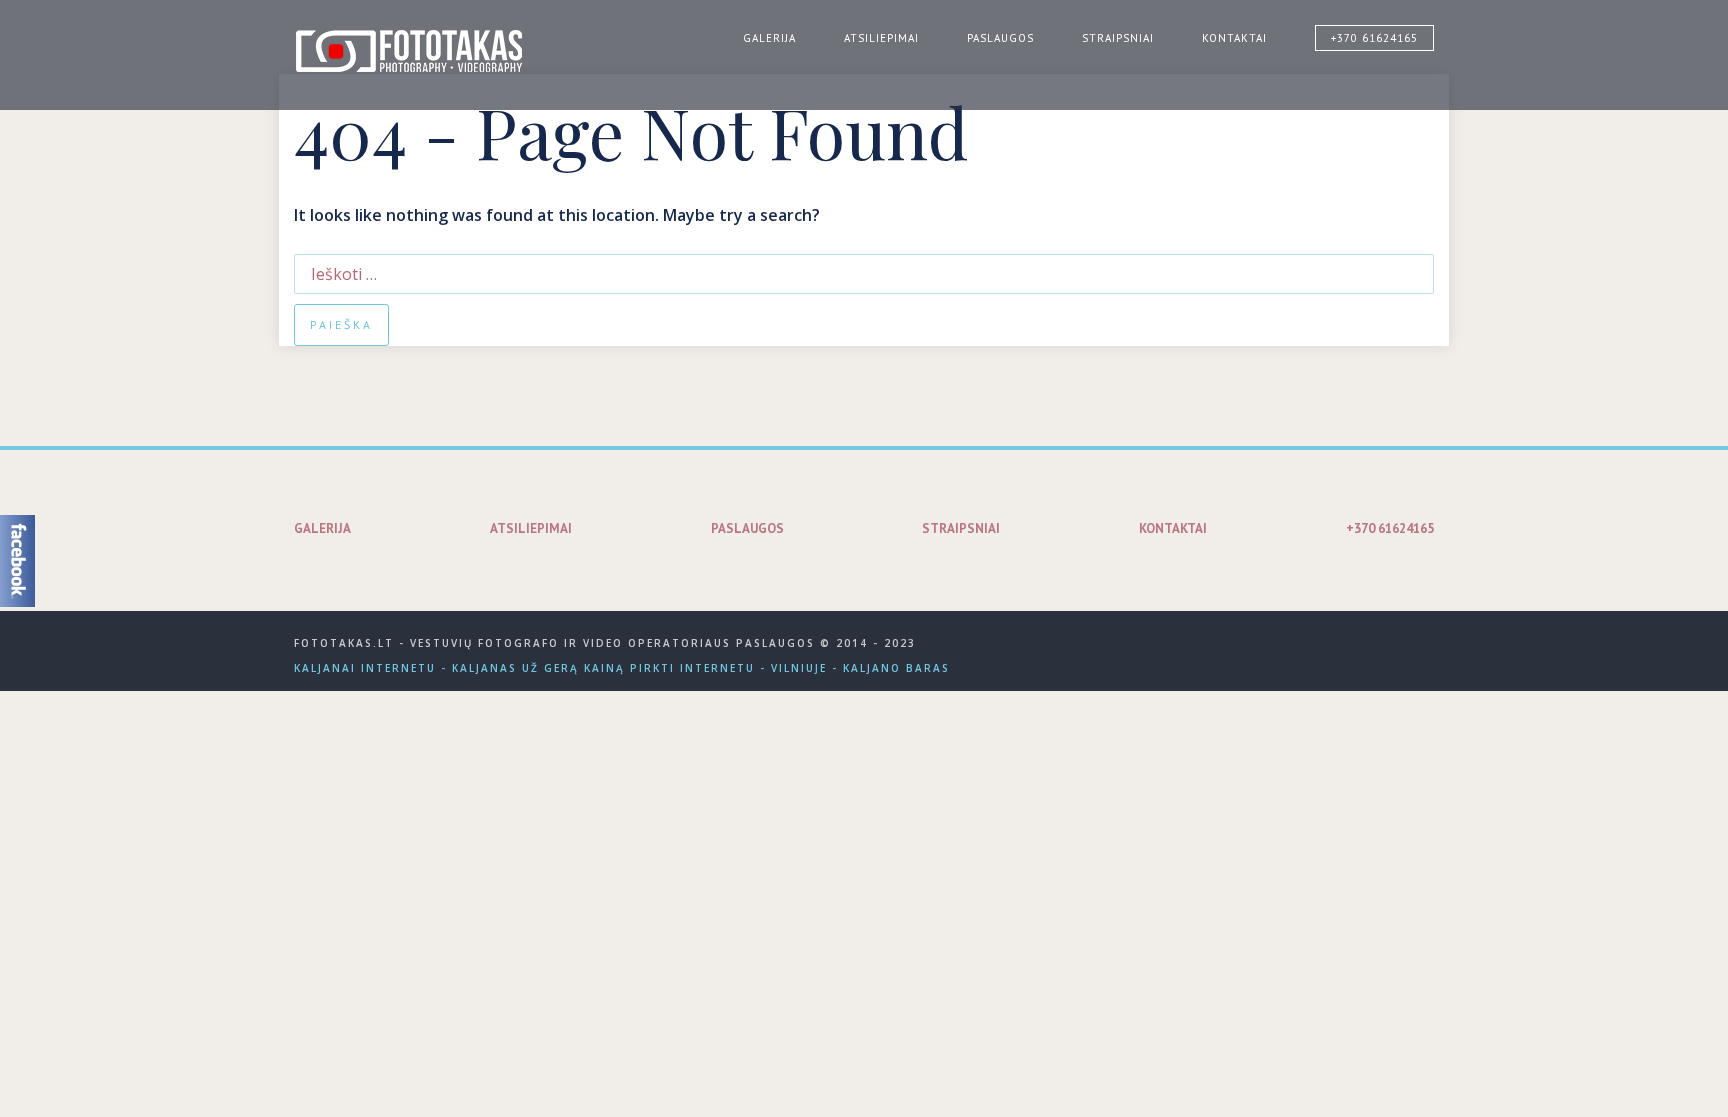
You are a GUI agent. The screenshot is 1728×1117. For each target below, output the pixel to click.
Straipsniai (1118, 38)
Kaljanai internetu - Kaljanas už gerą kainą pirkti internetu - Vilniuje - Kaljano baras (622, 668)
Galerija (769, 38)
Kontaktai (1234, 38)
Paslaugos (1000, 38)
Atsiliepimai (881, 38)
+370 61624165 (1374, 38)
